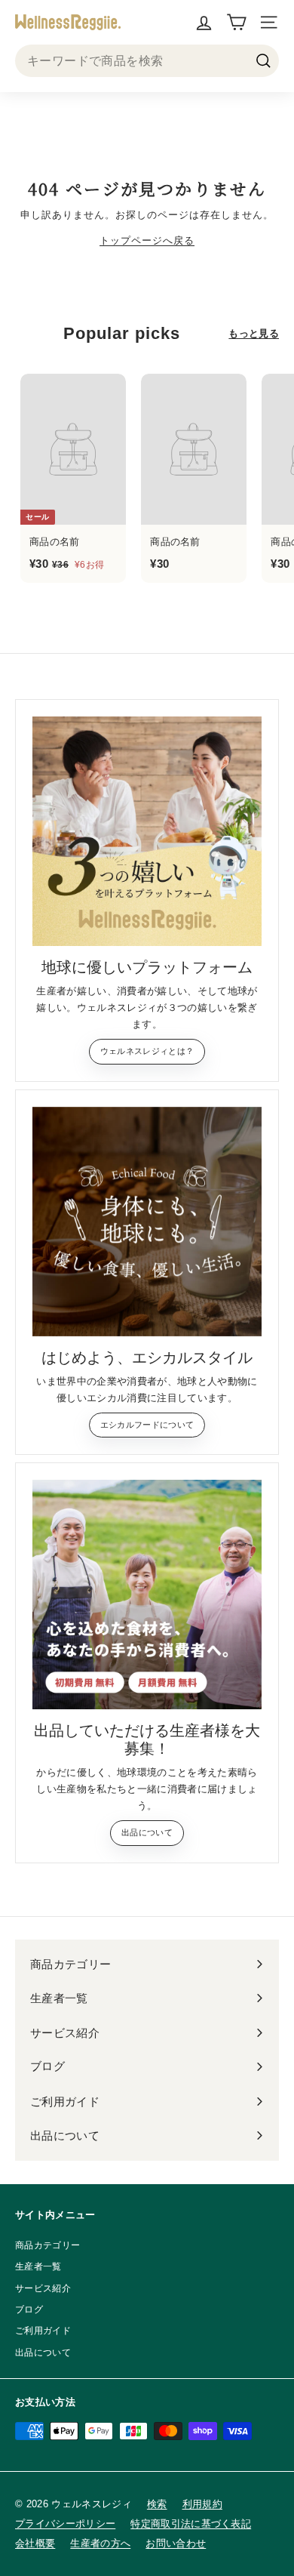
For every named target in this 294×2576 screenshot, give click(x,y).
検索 (157, 2504)
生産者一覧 (38, 2266)
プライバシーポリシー (65, 2524)
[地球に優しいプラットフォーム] (147, 831)
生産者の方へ (100, 2543)
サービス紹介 (43, 2288)
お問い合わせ (176, 2543)
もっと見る (254, 333)
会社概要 (35, 2543)
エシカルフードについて (147, 1425)
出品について (147, 1832)
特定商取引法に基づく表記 (191, 2524)
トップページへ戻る (147, 240)
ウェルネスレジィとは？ (147, 1051)
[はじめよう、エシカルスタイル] (147, 1222)
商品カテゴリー (47, 2245)
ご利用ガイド (43, 2331)
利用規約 (202, 2504)
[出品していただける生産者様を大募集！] (147, 1595)
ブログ (29, 2309)
